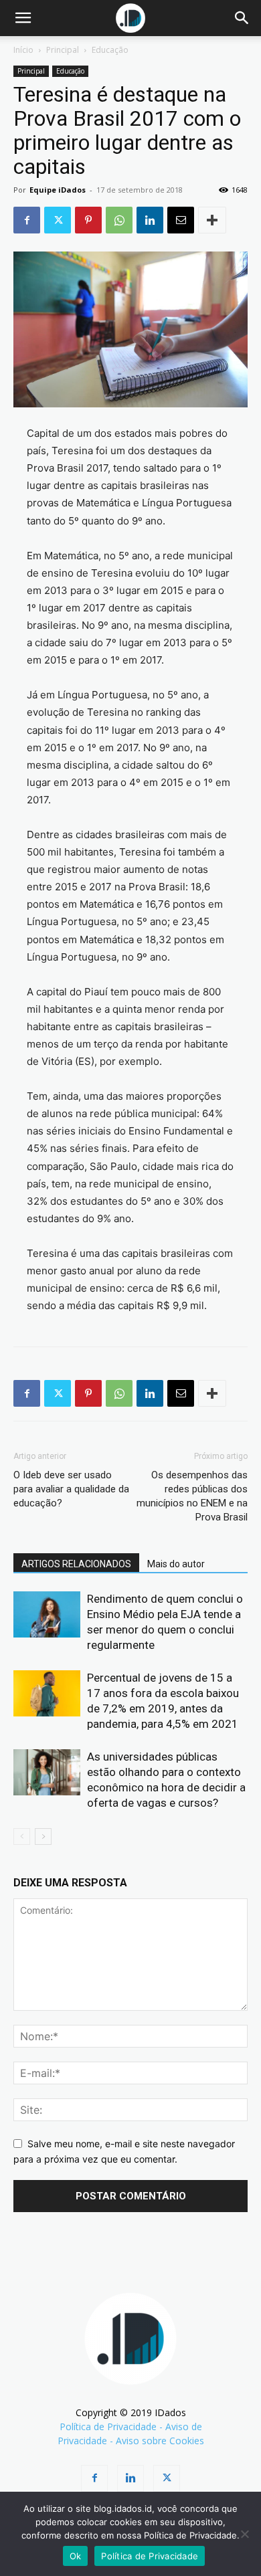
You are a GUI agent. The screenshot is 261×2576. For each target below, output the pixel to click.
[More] (212, 220)
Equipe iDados (58, 190)
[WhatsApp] (119, 220)
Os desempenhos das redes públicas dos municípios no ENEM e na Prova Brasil (192, 1496)
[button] (23, 18)
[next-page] (43, 1837)
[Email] (181, 220)
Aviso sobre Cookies (160, 2441)
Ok (76, 2556)
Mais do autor (176, 1564)
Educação (110, 50)
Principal (63, 50)
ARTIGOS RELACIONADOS (76, 1564)
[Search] (242, 18)
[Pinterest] (88, 220)
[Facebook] (27, 220)
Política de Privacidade (108, 2426)
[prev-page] (22, 1837)
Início (23, 50)
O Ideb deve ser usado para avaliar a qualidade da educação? (71, 1489)
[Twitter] (58, 220)
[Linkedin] (150, 220)
